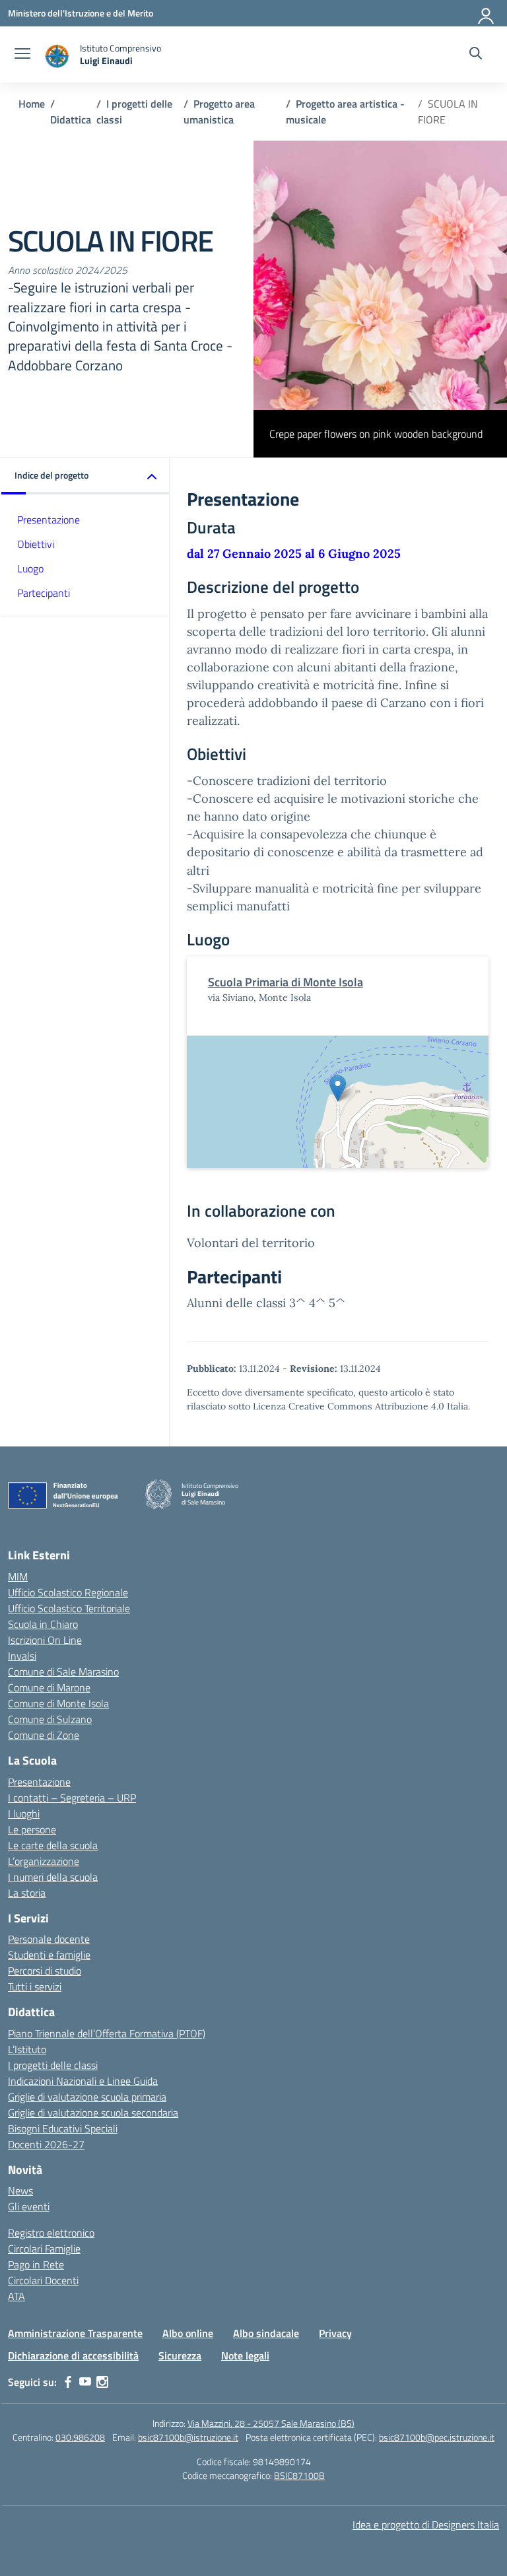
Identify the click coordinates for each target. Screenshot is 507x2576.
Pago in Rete (36, 2264)
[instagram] (102, 2382)
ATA (17, 2296)
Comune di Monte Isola (58, 1703)
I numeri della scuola (53, 1877)
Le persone (32, 1829)
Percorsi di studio (45, 1971)
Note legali (245, 2356)
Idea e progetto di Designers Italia (426, 2525)
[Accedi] (487, 13)
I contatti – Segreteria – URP (72, 1798)
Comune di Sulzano (50, 1719)
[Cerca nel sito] (476, 55)
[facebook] (68, 2382)
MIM (18, 1576)
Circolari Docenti (43, 2280)
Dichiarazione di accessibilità (73, 2356)
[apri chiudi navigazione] (22, 55)
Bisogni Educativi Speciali (63, 2128)
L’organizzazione (44, 1861)
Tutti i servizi (35, 1986)
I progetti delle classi (53, 2065)
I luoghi (24, 1813)
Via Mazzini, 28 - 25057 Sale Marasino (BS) (271, 2423)
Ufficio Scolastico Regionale (68, 1592)
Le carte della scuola (53, 1845)
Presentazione (49, 520)
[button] (85, 476)
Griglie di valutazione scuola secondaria (93, 2113)
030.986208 (80, 2437)
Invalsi (22, 1656)
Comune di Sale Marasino (63, 1672)
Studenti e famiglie (49, 1955)
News (20, 2190)
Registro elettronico (51, 2233)
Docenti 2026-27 (46, 2144)
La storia (27, 1893)
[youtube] (85, 2382)
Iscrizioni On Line (45, 1640)
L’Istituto (27, 2049)
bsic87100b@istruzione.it (188, 2437)
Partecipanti (44, 593)
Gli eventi (29, 2206)
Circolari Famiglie (44, 2249)
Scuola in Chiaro (43, 1624)
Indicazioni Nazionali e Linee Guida (83, 2081)
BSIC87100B (299, 2475)
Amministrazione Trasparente (75, 2333)
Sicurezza (180, 2356)
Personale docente (49, 1939)
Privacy (335, 2333)
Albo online (188, 2333)
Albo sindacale (266, 2333)
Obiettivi (36, 544)
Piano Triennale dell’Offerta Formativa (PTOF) (107, 2033)
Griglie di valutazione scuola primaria (87, 2097)
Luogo (30, 568)
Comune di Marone (49, 1687)
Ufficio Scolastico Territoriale (69, 1608)
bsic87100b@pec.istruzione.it (437, 2437)
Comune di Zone (44, 1735)
